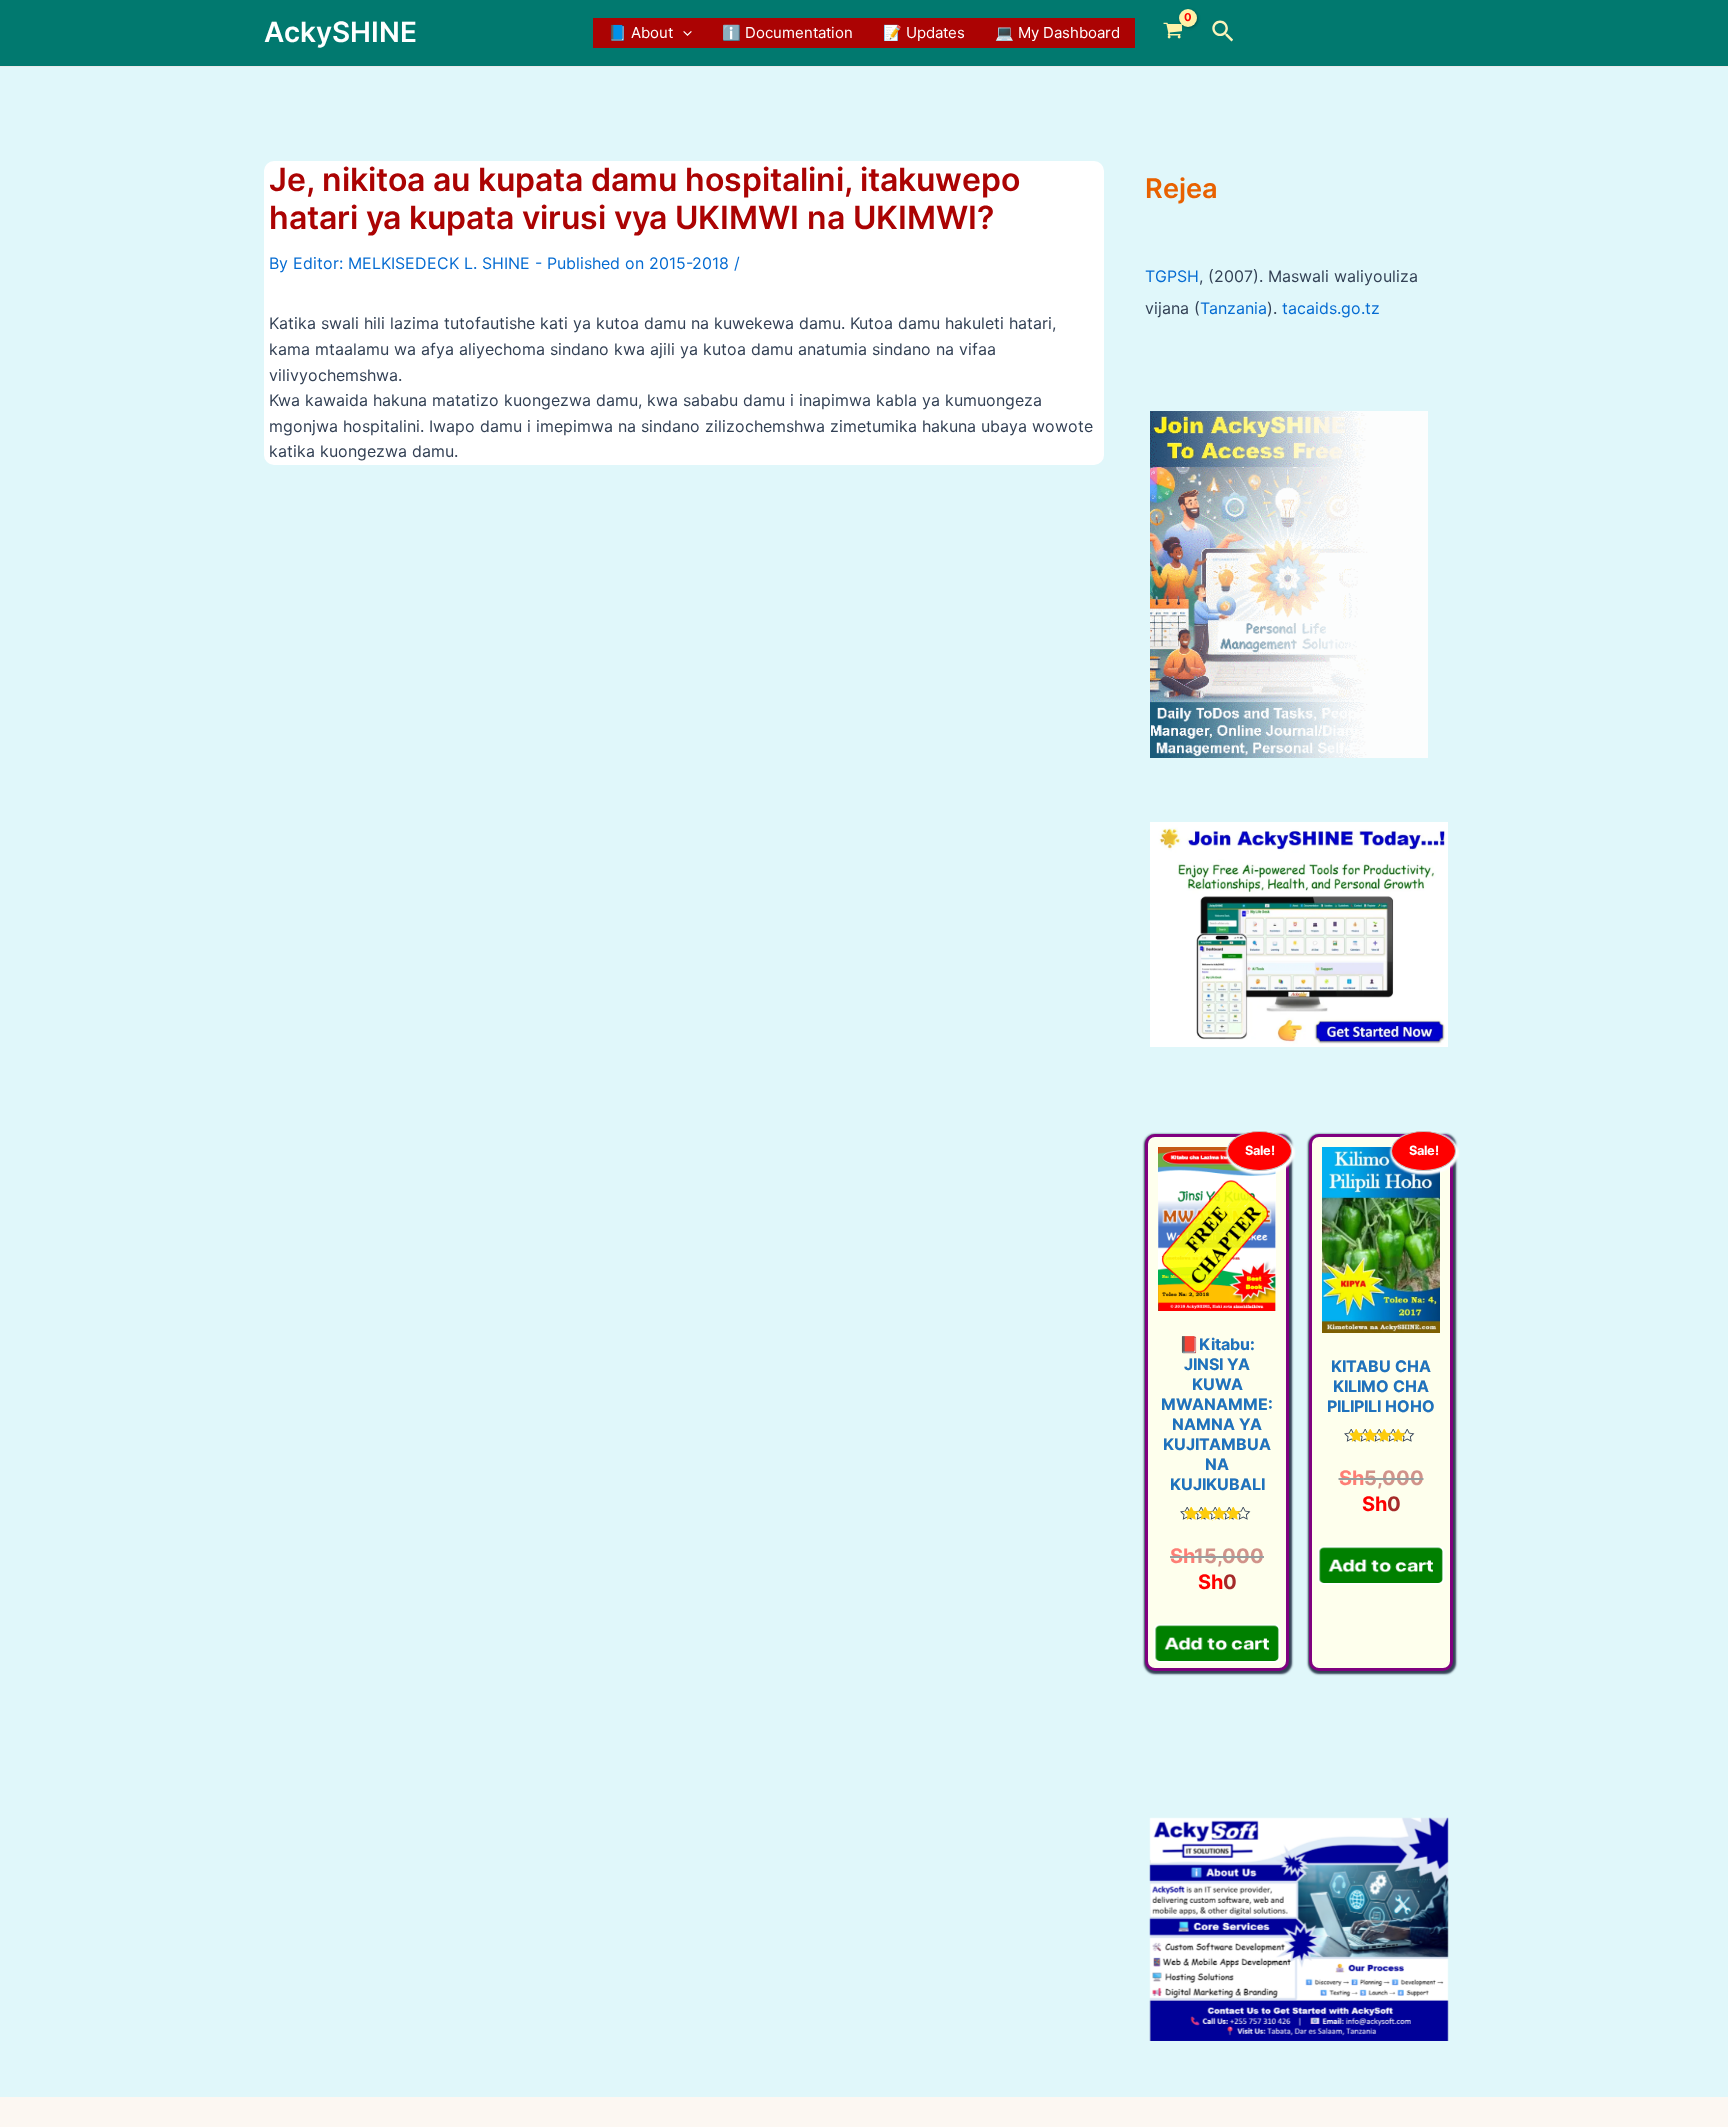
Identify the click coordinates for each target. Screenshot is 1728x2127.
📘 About (640, 32)
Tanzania (1233, 308)
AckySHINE (340, 32)
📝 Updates (924, 32)
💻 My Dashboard (1057, 32)
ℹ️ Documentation (787, 32)
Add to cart (1217, 1639)
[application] (682, 33)
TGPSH (1172, 276)
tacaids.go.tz (1331, 308)
